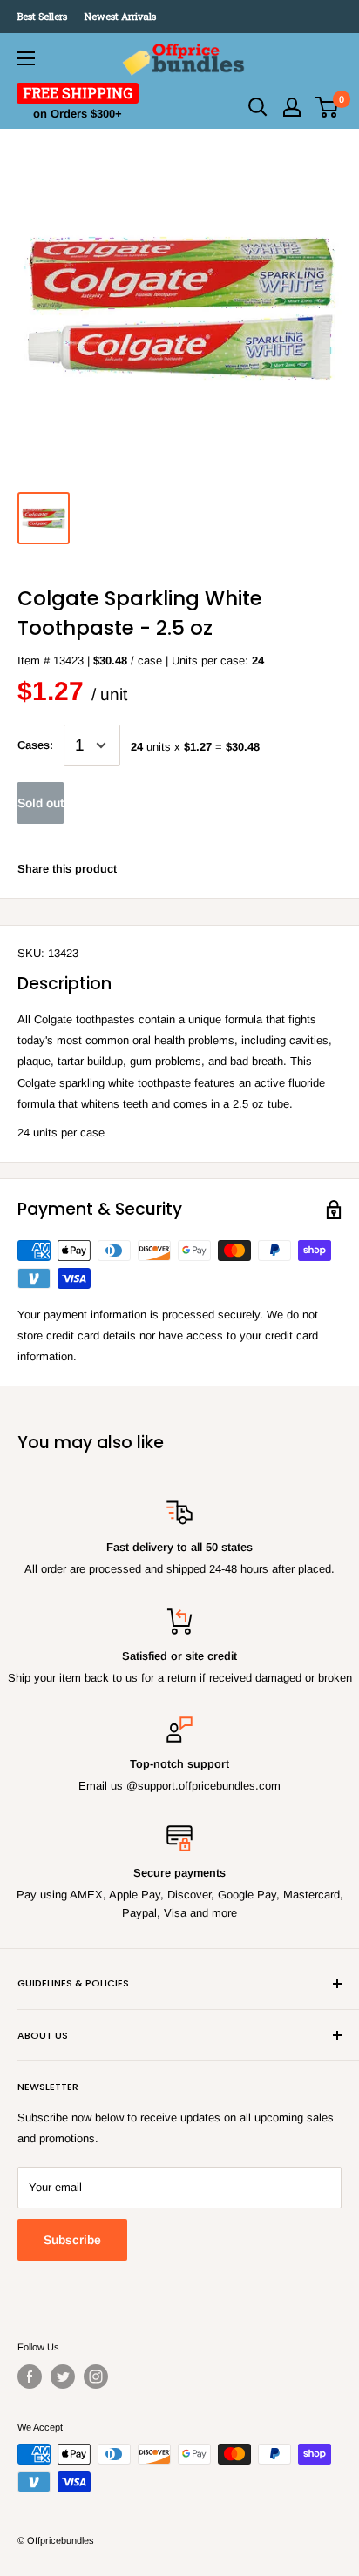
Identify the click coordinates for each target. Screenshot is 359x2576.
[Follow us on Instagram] (96, 2377)
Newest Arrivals (120, 16)
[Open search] (258, 107)
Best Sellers (42, 16)
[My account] (292, 107)
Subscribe (72, 2240)
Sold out (41, 803)
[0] (327, 107)
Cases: (35, 745)
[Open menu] (26, 58)
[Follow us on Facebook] (30, 2377)
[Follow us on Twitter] (63, 2377)
